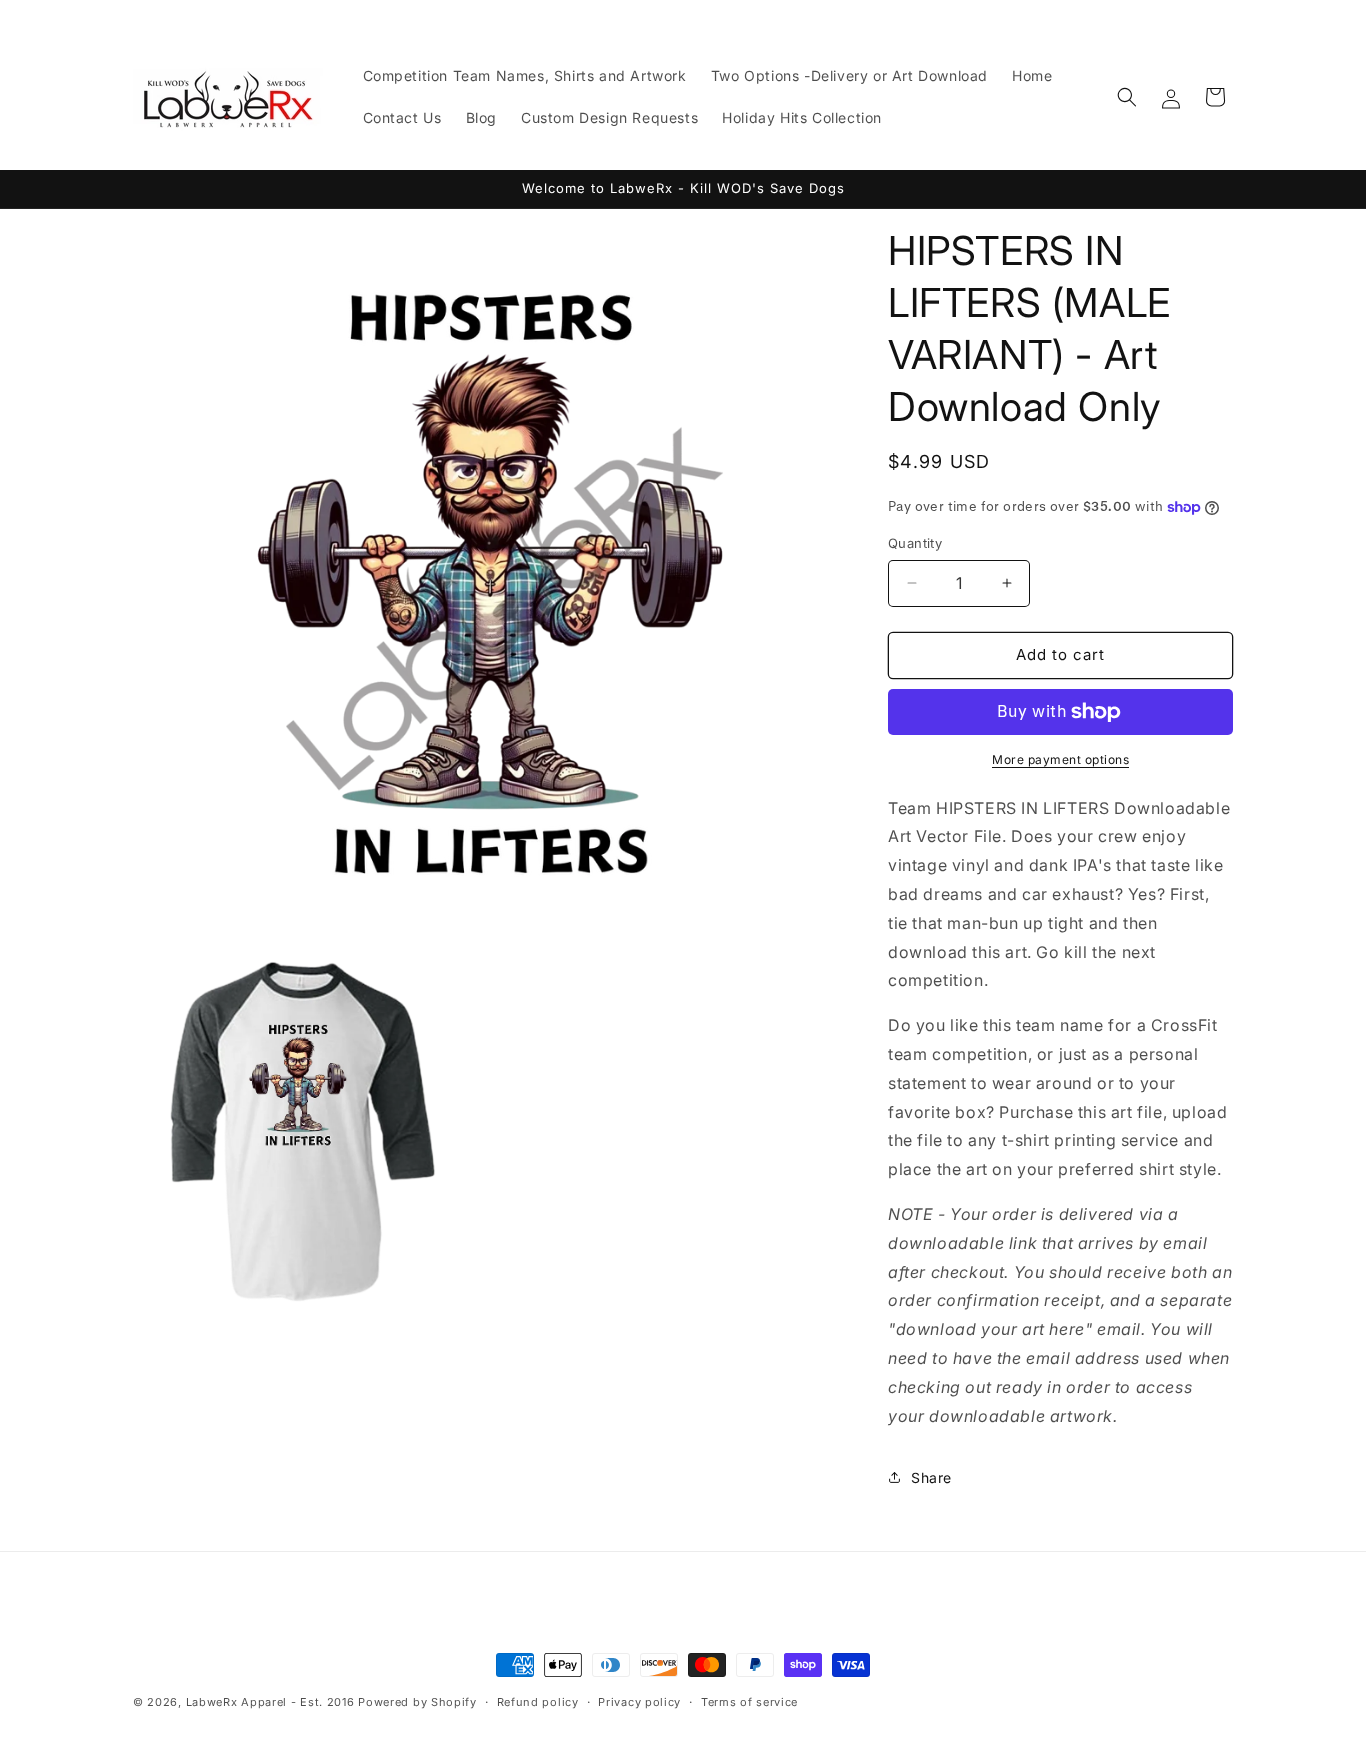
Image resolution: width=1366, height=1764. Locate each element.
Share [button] (931, 1477)
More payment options (1060, 759)
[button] (1127, 97)
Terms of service (749, 1701)
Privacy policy (639, 1701)
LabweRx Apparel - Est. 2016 (270, 1702)
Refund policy (538, 1701)
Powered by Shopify (417, 1702)
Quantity (915, 543)
